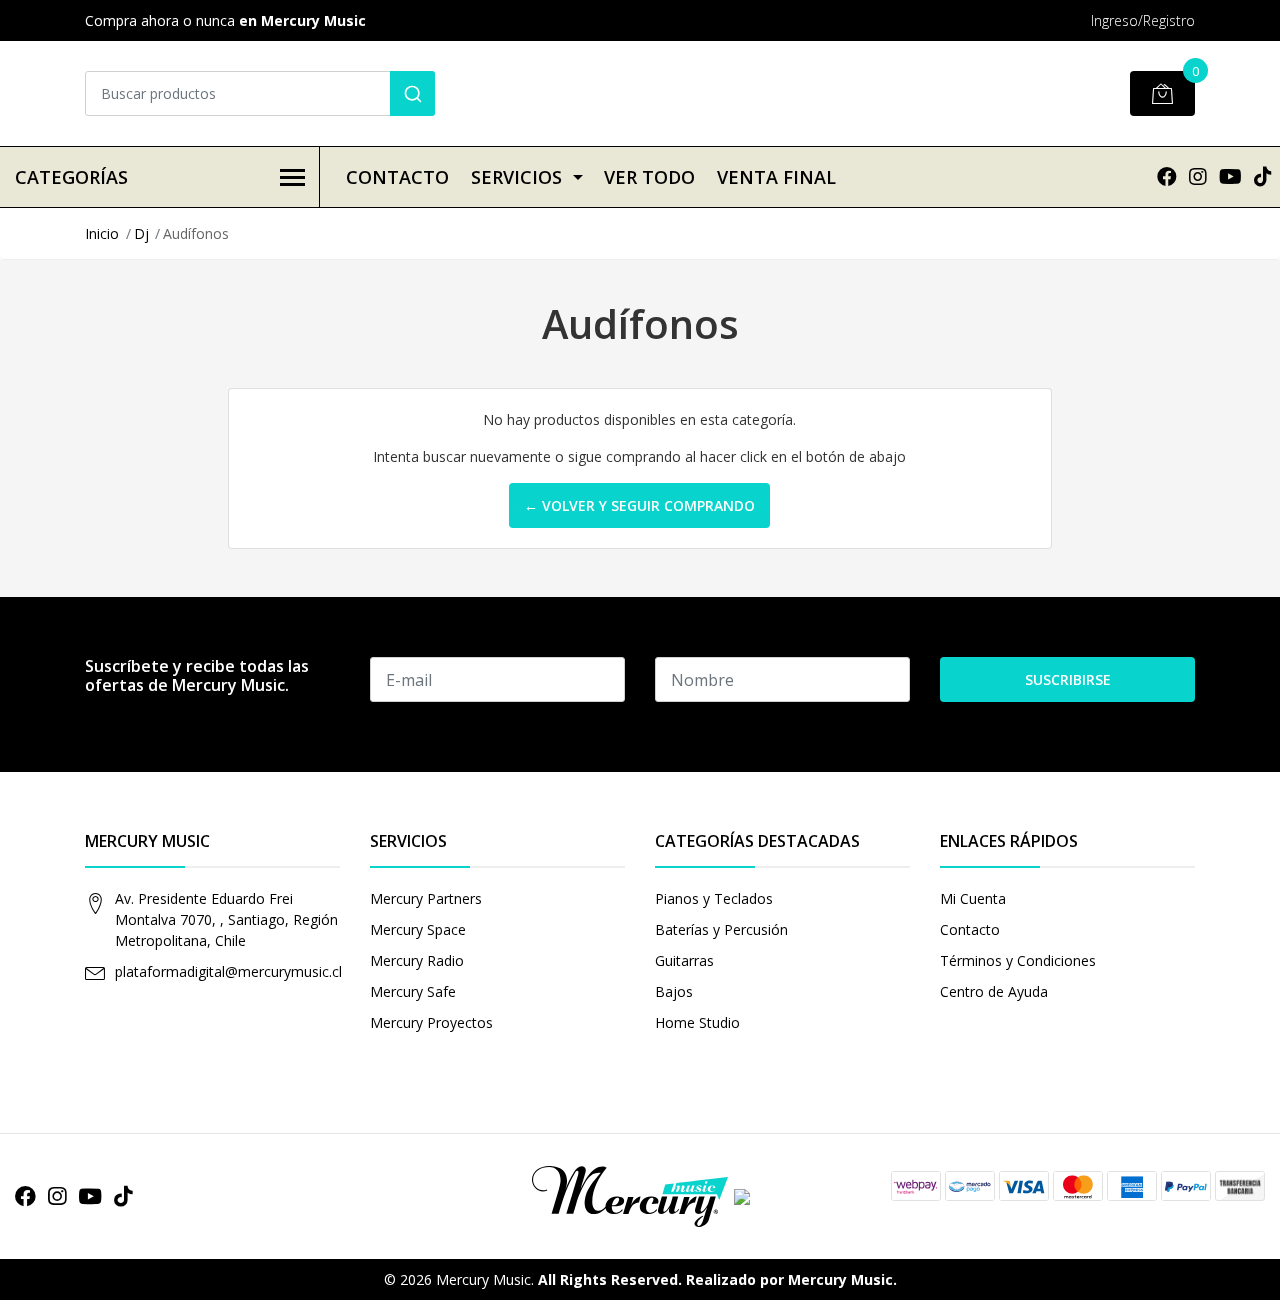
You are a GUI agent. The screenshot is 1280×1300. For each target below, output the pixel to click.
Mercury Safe (413, 991)
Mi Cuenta (973, 898)
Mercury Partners (426, 898)
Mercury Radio (417, 960)
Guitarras (684, 960)
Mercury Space (418, 929)
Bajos (674, 991)
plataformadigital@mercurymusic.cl (228, 971)
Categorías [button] (71, 177)
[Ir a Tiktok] (1263, 176)
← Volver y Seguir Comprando (639, 505)
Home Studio (697, 1022)
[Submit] (412, 93)
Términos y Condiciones (1018, 960)
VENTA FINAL (776, 177)
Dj (141, 233)
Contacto (397, 177)
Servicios (516, 177)
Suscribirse (1068, 679)
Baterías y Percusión (721, 929)
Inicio (102, 233)
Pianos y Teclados (714, 898)
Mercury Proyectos (431, 1022)
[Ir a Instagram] (1198, 176)
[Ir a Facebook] (1167, 176)
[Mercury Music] (640, 1194)
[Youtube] (1230, 176)
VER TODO (649, 177)
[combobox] (260, 93)
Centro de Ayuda (994, 991)
